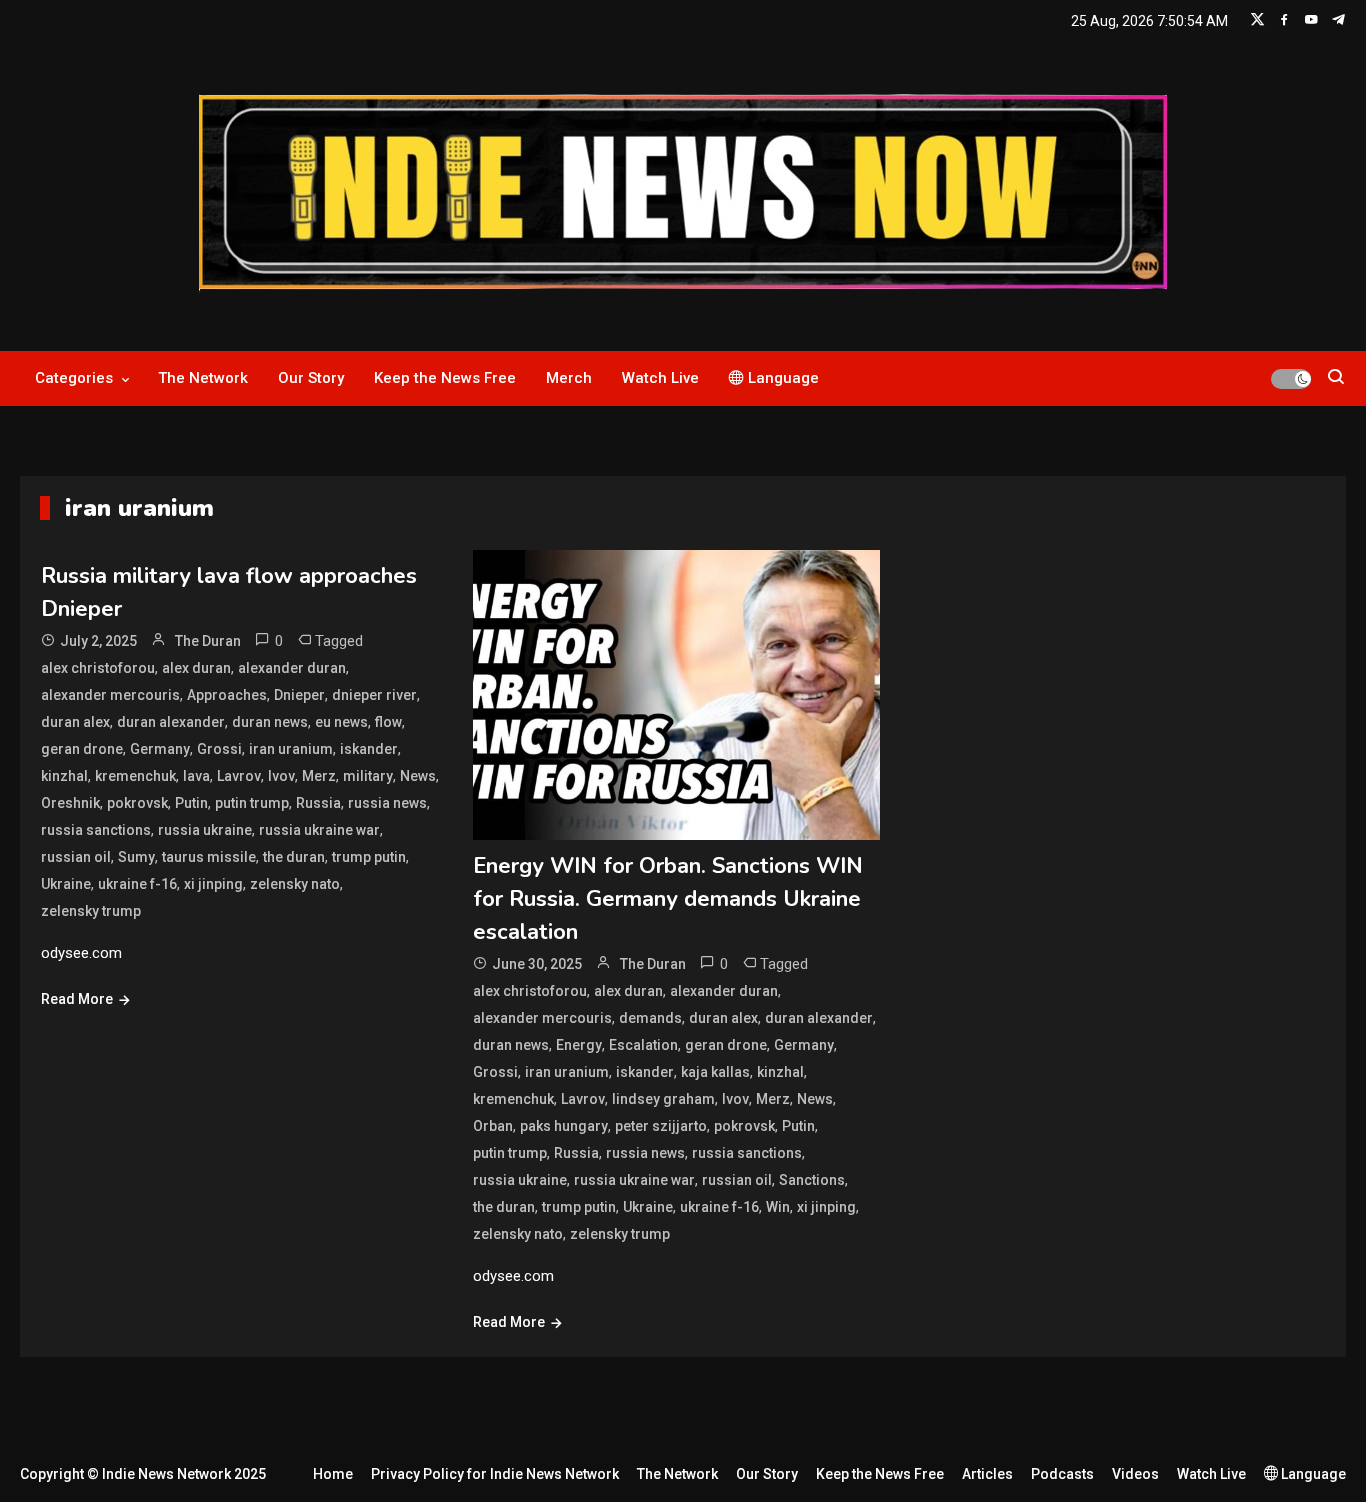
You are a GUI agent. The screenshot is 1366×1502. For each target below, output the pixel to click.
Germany (160, 749)
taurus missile (209, 857)
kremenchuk (135, 776)
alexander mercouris (110, 695)
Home (333, 1474)
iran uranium (291, 749)
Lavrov (239, 776)
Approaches (227, 695)
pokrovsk (137, 803)
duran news (270, 722)
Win (778, 1207)
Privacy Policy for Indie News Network (495, 1474)
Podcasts (1062, 1474)
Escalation (643, 1045)
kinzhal (64, 776)
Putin (191, 803)
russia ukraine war (319, 830)
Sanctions (812, 1180)
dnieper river (374, 695)
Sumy (136, 857)
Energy (579, 1045)
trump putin (369, 857)
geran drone (82, 749)
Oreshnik (70, 803)
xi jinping (213, 884)
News (418, 776)
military (368, 776)
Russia (318, 803)
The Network (203, 378)
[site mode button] (1291, 379)
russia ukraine (205, 830)
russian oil (76, 857)
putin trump (252, 803)
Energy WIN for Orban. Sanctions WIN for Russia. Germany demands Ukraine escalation (668, 899)
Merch (569, 378)
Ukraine (66, 884)
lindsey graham (663, 1099)
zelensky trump (91, 911)
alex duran (196, 668)
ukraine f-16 (137, 884)
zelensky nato (295, 884)
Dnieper (299, 695)
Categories (74, 378)
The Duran (208, 641)
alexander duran (292, 668)
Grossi (219, 749)
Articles (987, 1474)
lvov (281, 776)
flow (388, 722)
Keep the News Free (445, 378)
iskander (369, 749)
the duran (294, 857)
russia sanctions (96, 830)
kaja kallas (715, 1072)
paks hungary (564, 1126)
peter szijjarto (661, 1126)
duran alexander (171, 722)
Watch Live (660, 378)
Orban (493, 1126)
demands (650, 1018)
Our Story (311, 378)
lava (196, 776)
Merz (319, 776)
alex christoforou (98, 668)
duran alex (75, 722)
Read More (77, 999)
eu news (341, 722)
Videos (1135, 1474)
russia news (387, 803)
